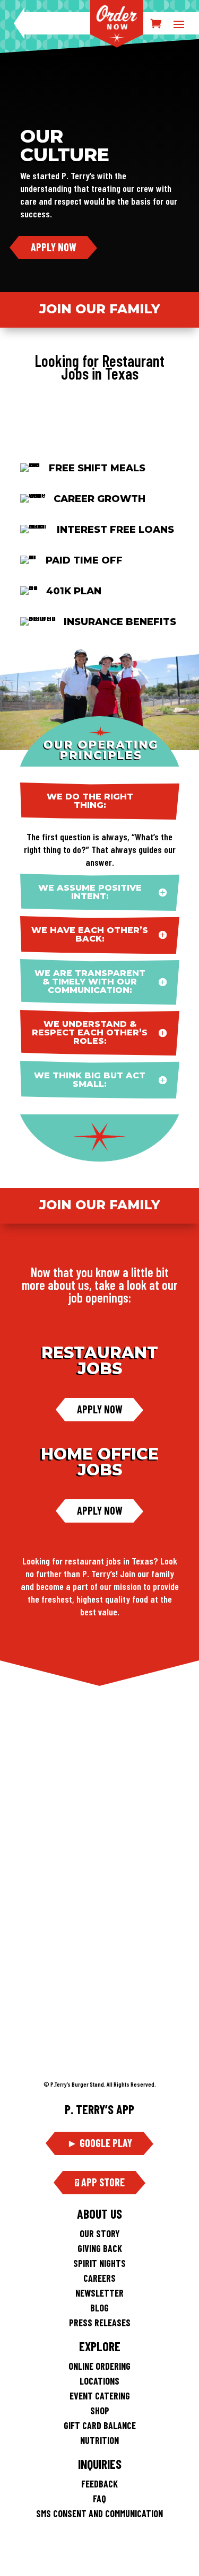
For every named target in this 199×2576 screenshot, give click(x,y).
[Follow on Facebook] (60, 2045)
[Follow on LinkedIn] (140, 2045)
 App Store (100, 2182)
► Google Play (99, 2143)
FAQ (99, 2499)
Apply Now (54, 247)
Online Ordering (99, 2366)
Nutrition (99, 2440)
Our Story (100, 2234)
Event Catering (100, 2396)
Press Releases (100, 2323)
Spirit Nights (99, 2263)
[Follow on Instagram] (113, 2045)
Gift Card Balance (100, 2425)
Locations (99, 2381)
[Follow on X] (86, 2045)
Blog (99, 2308)
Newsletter (99, 2293)
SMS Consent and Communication (99, 2513)
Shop (100, 2411)
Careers (99, 2278)
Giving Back (100, 2248)
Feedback (99, 2484)
